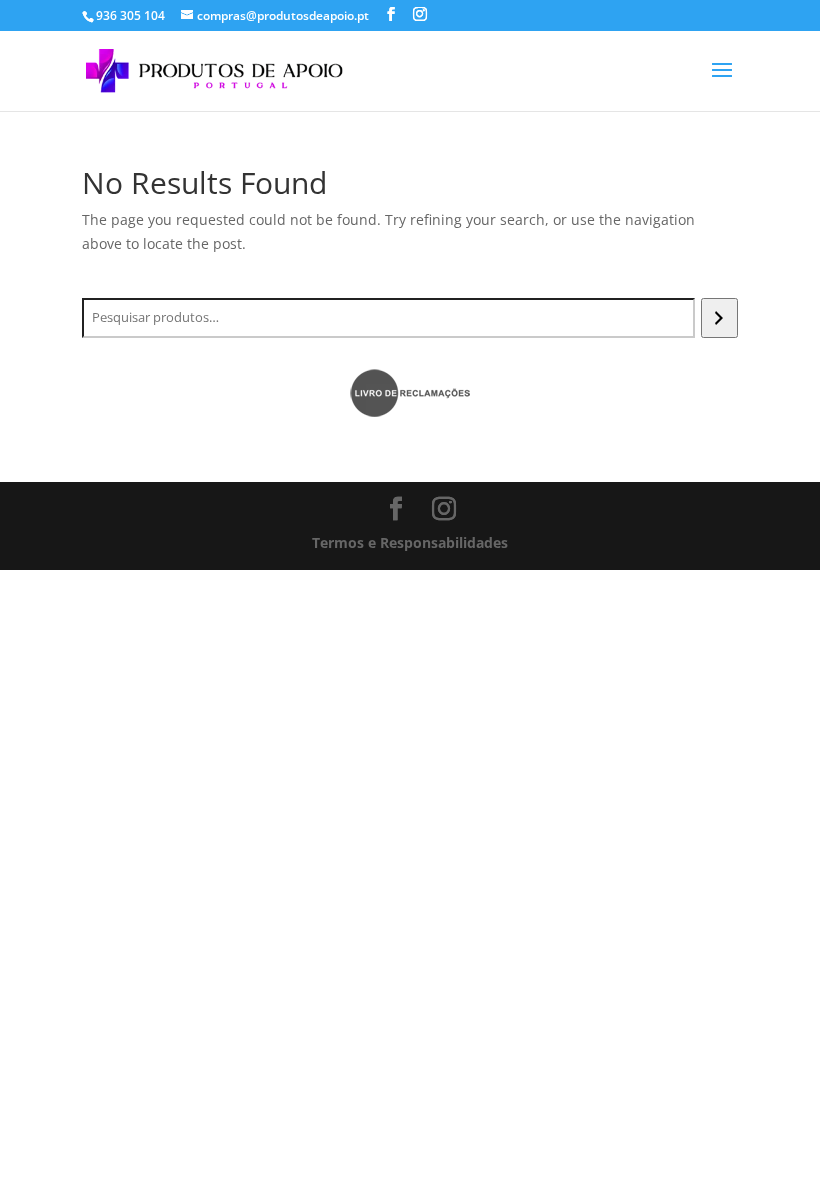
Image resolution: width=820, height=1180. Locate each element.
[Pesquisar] (719, 318)
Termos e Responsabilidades (410, 542)
